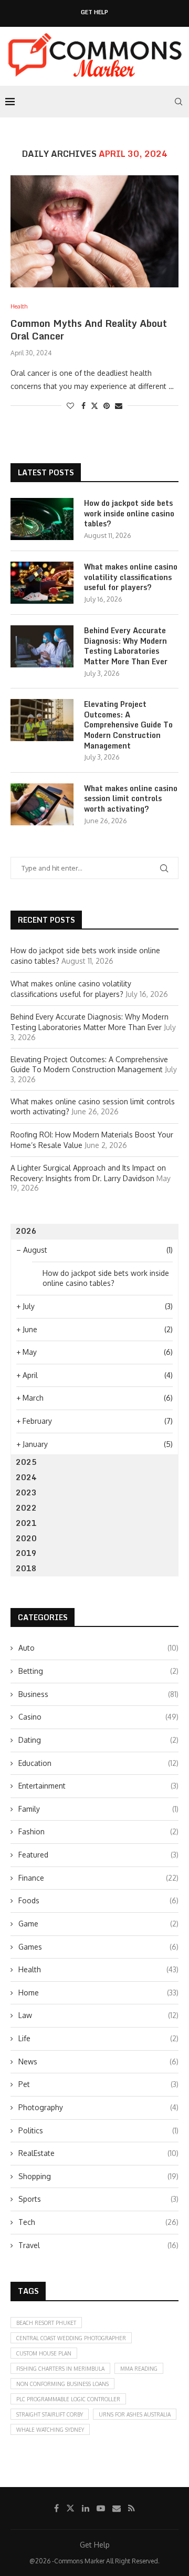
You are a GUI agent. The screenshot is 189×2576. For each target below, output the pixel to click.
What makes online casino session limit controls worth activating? (131, 799)
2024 (26, 1477)
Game (98, 1924)
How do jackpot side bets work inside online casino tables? (129, 513)
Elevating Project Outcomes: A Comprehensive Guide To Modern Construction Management (128, 725)
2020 (26, 1538)
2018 (26, 1568)
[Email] (117, 2508)
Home (98, 1993)
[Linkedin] (86, 2508)
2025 (26, 1462)
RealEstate (98, 2153)
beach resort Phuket (46, 2323)
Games (98, 1947)
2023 (26, 1492)
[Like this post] (70, 406)
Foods (98, 1900)
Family (98, 1809)
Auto (98, 1648)
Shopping (98, 2176)
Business (98, 1694)
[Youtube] (101, 2508)
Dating (98, 1740)
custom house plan (44, 2353)
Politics (98, 2130)
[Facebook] (56, 2508)
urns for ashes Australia (135, 2414)
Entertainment (98, 1786)
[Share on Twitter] (94, 406)
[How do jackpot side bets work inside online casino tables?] (42, 519)
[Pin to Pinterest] (107, 406)
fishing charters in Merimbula (60, 2369)
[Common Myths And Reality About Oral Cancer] (94, 231)
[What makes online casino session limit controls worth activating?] (42, 804)
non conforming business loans (62, 2384)
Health (98, 1969)
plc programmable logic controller (68, 2399)
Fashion (98, 1831)
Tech (98, 2222)
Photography (98, 2107)
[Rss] (132, 2508)
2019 (26, 1553)
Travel (98, 2245)
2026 (26, 1231)
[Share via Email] (119, 406)
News (98, 2061)
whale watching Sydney (50, 2430)
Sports (98, 2199)
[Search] (178, 102)
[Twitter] (70, 2508)
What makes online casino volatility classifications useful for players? (131, 577)
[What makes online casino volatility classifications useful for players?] (42, 583)
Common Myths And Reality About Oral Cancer (89, 330)
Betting (98, 1671)
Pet (98, 2084)
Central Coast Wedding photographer (71, 2338)
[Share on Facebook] (83, 406)
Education (98, 1763)
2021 (26, 1523)
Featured (98, 1855)
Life (98, 2038)
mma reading (139, 2369)
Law (98, 2015)
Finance (98, 1878)
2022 (26, 1508)
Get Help (94, 12)
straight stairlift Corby (50, 2414)
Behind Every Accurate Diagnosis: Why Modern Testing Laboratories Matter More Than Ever (126, 646)
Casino (98, 1717)
